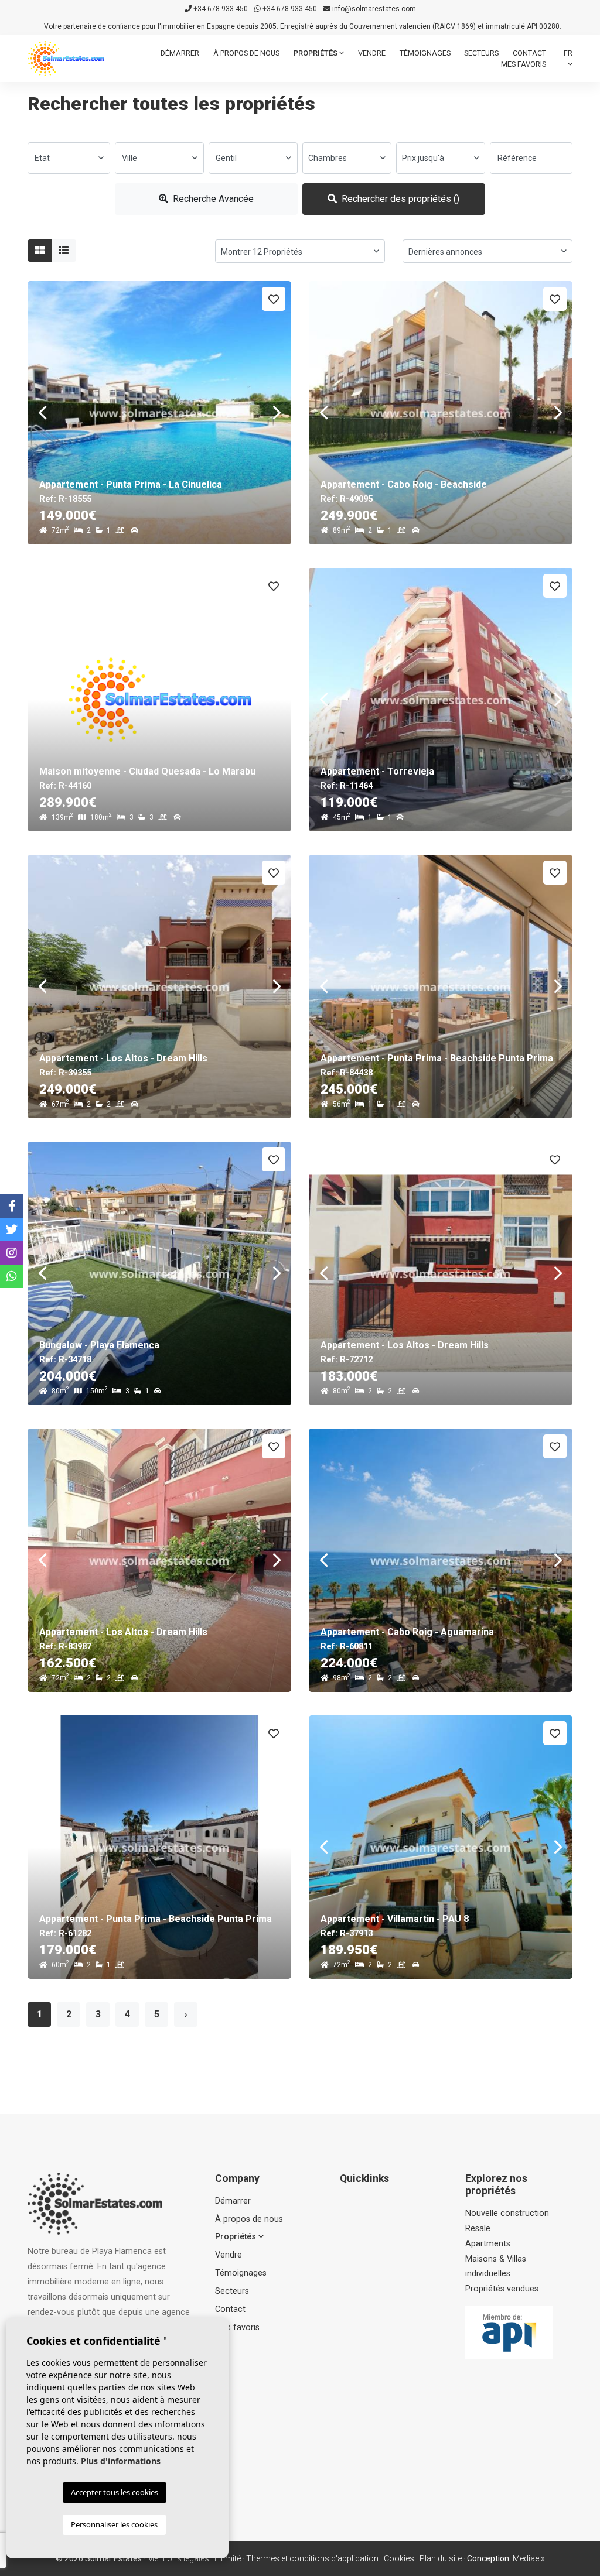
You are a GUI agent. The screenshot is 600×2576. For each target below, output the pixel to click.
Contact (529, 53)
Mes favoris (524, 64)
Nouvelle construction (507, 2213)
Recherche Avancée (212, 199)
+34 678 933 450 (220, 9)
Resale (478, 2229)
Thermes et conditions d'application (312, 2558)
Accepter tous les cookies (115, 2492)
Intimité (228, 2558)
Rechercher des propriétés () (399, 199)
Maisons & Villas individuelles (496, 2267)
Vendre (372, 53)
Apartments (488, 2244)
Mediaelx (529, 2558)
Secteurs (481, 53)
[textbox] (69, 158)
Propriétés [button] (316, 53)
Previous (42, 413)
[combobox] (69, 158)
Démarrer (180, 53)
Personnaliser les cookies (114, 2524)
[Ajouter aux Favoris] (274, 299)
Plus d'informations (121, 2461)
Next (277, 413)
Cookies (399, 2558)
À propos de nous (246, 53)
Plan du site (441, 2558)
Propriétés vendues (502, 2289)
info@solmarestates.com (373, 9)
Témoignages (425, 53)
